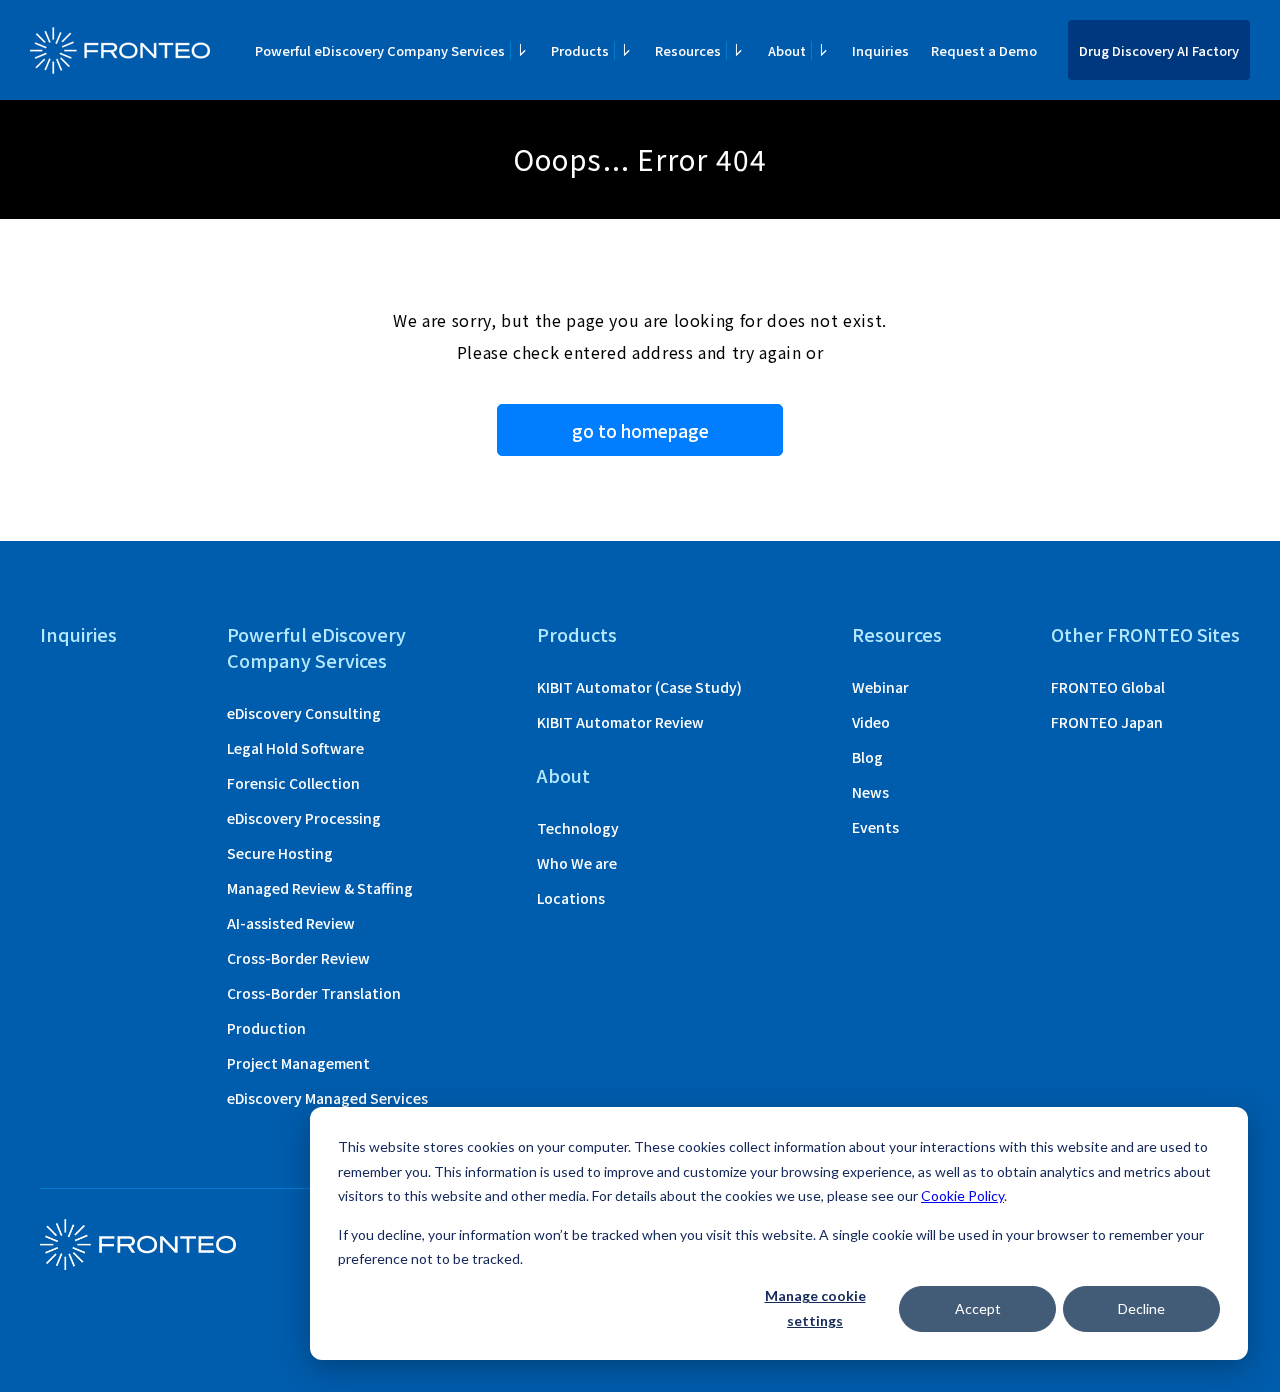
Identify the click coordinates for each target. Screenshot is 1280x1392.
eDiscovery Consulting (304, 713)
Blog (867, 757)
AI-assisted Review (291, 923)
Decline (1141, 1308)
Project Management (298, 1063)
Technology (578, 828)
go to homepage (640, 430)
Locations (571, 898)
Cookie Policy (962, 1195)
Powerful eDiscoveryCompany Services (316, 647)
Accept (978, 1308)
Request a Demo (984, 50)
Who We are (577, 863)
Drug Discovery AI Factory (1159, 50)
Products (577, 634)
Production (266, 1028)
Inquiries (880, 50)
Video (871, 722)
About (563, 775)
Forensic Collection (293, 783)
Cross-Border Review (298, 958)
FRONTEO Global (1108, 687)
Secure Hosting (280, 853)
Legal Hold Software (295, 748)
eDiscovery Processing (304, 818)
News (870, 792)
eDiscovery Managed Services (327, 1098)
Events (875, 827)
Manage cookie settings (815, 1308)
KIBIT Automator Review (620, 722)
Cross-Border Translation (314, 993)
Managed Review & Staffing (320, 888)
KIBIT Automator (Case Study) (639, 687)
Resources (897, 634)
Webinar (880, 687)
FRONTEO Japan (1107, 722)
